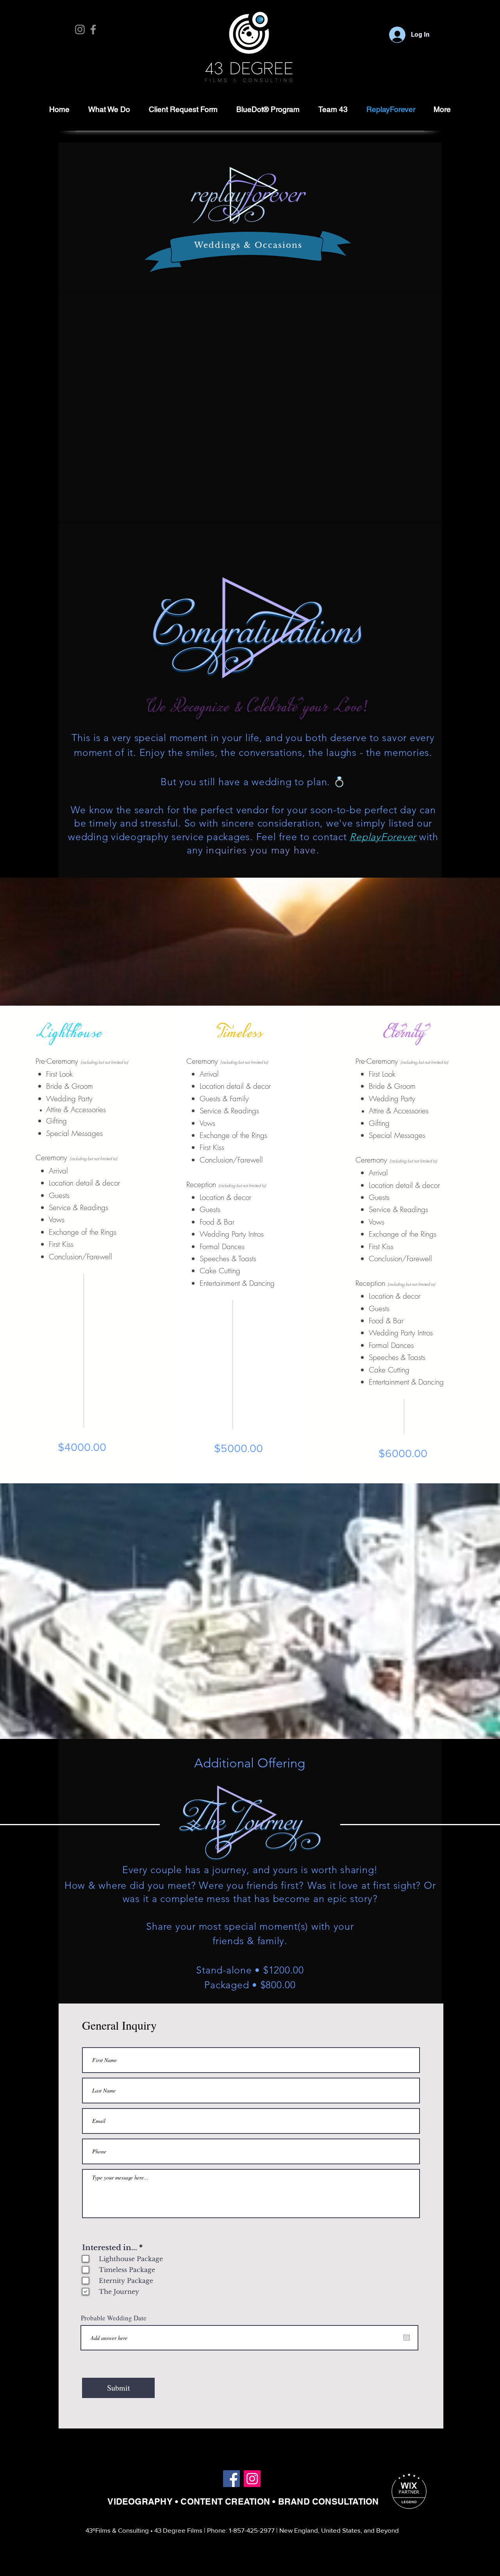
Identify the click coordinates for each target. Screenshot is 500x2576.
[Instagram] (80, 29)
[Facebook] (93, 29)
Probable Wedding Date (114, 2318)
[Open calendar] (407, 2338)
